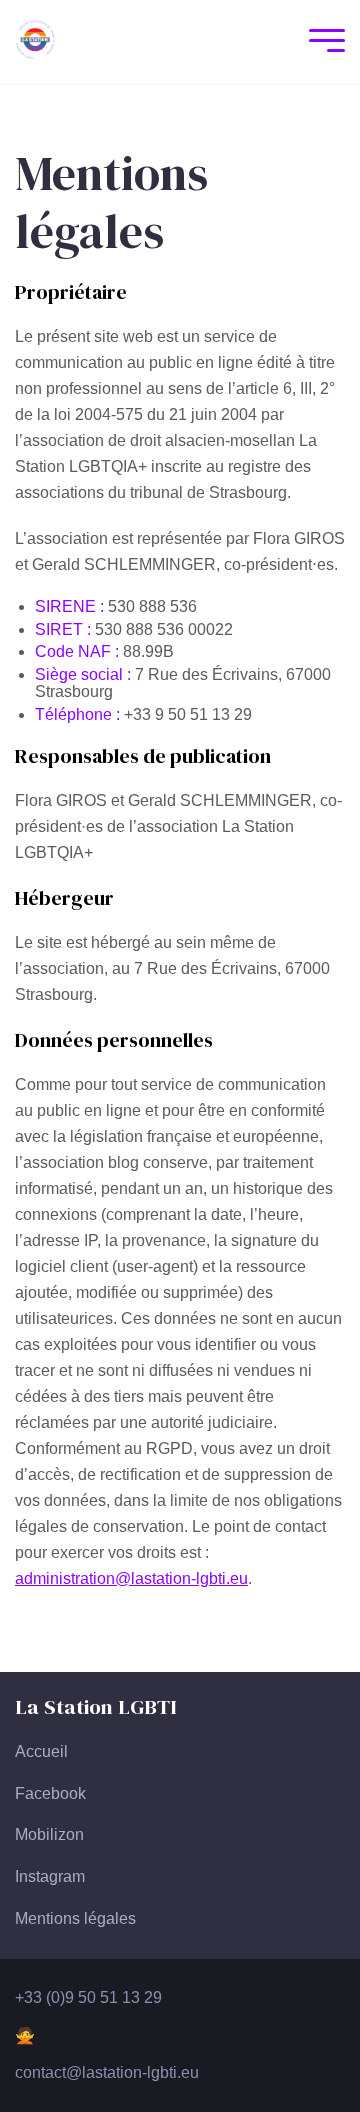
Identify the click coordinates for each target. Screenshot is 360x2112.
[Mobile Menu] (322, 42)
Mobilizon (49, 1834)
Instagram (50, 1876)
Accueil (41, 1751)
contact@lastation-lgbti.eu (107, 2072)
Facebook (50, 1793)
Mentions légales (75, 1918)
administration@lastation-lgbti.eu (131, 1578)
